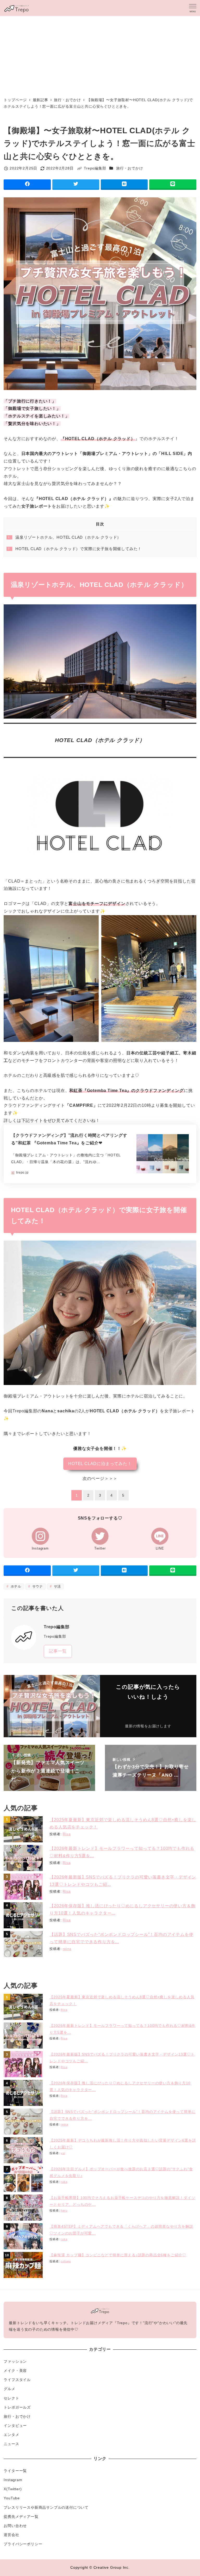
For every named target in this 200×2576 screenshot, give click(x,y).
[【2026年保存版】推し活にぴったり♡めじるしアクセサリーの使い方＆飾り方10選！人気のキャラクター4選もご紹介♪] (24, 1915)
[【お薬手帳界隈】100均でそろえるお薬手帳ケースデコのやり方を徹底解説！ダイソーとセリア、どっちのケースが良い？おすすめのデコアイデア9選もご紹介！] (24, 2208)
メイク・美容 (15, 2371)
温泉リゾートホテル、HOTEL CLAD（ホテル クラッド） (65, 537)
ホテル (15, 1586)
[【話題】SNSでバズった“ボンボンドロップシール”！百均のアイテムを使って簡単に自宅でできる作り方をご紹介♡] (24, 1944)
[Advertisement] (100, 55)
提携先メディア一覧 (21, 2517)
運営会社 (11, 2535)
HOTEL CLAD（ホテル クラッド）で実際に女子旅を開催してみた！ (75, 549)
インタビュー (15, 2426)
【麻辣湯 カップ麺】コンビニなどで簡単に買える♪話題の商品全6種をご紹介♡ (118, 2255)
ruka (64, 2182)
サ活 (57, 1586)
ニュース (11, 2444)
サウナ (37, 1586)
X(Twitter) (13, 2489)
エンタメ (11, 2435)
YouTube (12, 2498)
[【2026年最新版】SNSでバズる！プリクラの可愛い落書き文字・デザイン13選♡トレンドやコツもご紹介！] (24, 1887)
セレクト (11, 2398)
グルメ (9, 2389)
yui (63, 2153)
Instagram (13, 2480)
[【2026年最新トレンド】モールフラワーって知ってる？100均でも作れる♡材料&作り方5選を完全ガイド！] (24, 1858)
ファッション (15, 2361)
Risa (67, 1834)
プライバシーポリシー (23, 2544)
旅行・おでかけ (130, 168)
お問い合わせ (15, 2526)
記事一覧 (58, 1651)
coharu (66, 2261)
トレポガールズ (17, 2407)
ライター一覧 (15, 2471)
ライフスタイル (17, 2380)
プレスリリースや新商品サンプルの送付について (46, 2507)
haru (64, 2210)
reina (67, 1949)
